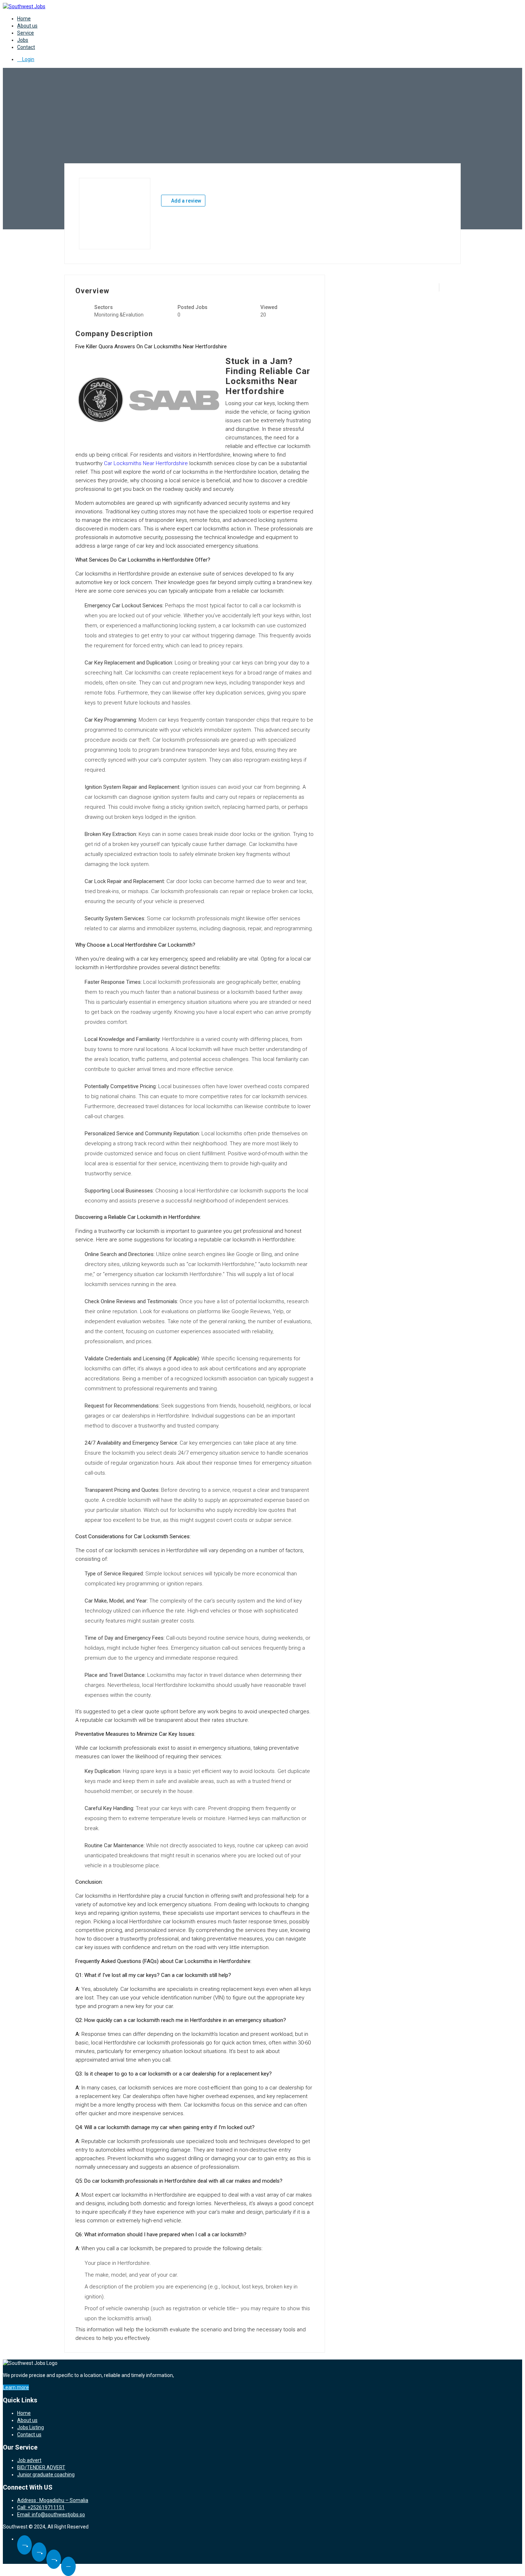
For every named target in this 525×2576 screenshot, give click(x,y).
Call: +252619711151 (41, 2507)
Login (28, 59)
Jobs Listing (31, 2427)
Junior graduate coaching (46, 2475)
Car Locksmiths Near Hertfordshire (146, 463)
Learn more (16, 2387)
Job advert (29, 2460)
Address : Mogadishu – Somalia (53, 2500)
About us (27, 26)
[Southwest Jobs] (24, 6)
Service (26, 33)
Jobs (23, 40)
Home (24, 19)
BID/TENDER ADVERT (41, 2467)
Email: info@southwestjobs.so (51, 2515)
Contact (26, 47)
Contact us (29, 2435)
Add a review (186, 201)
